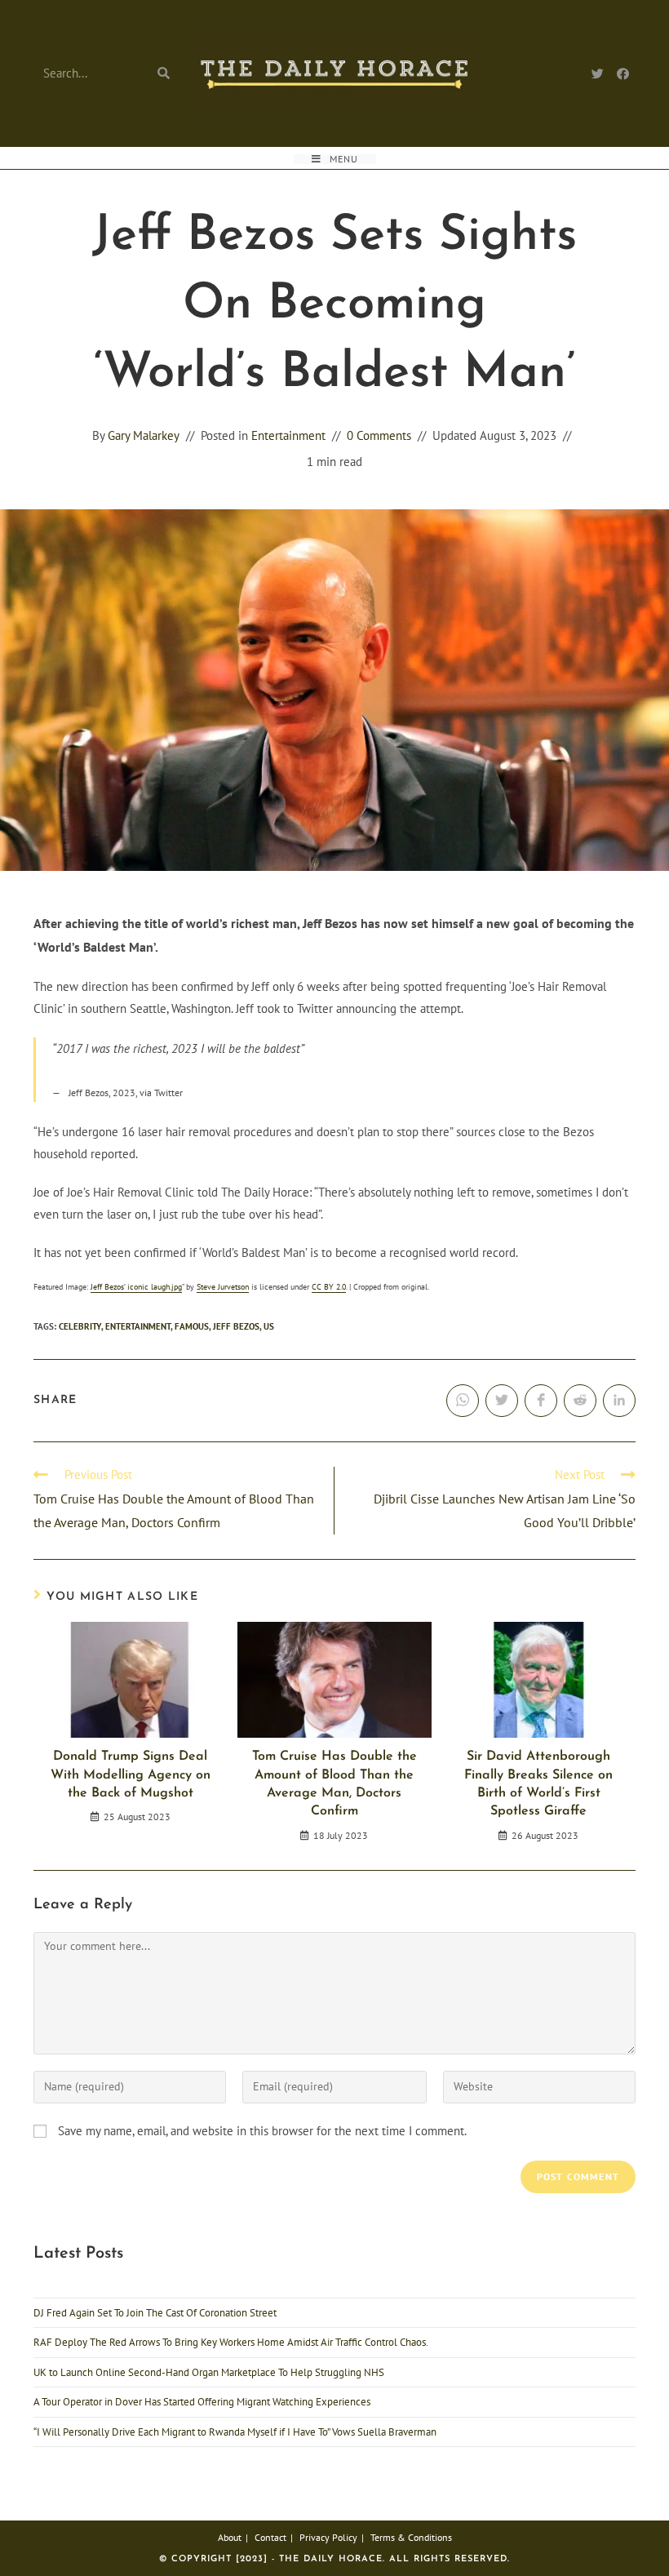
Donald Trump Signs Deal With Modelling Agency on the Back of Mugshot (131, 1775)
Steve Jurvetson (223, 1287)
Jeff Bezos (236, 1326)
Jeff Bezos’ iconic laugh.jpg (136, 1287)
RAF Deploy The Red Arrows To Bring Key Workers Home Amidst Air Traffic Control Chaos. (231, 2342)
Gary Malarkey (144, 435)
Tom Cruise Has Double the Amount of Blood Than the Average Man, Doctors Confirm (334, 1784)
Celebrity (80, 1326)
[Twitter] (598, 74)
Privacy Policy (328, 2537)
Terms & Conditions (411, 2537)
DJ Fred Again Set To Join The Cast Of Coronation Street (155, 2313)
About (230, 2537)
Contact (270, 2537)
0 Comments (379, 435)
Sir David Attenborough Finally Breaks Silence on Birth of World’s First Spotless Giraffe (538, 1784)
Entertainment (288, 435)
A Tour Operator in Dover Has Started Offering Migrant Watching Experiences (202, 2402)
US (269, 1326)
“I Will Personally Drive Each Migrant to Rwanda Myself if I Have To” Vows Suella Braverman (235, 2432)
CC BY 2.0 (329, 1287)
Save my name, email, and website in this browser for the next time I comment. (262, 2131)
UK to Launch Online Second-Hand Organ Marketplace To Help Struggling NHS (209, 2372)
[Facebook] (623, 74)
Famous (192, 1326)
